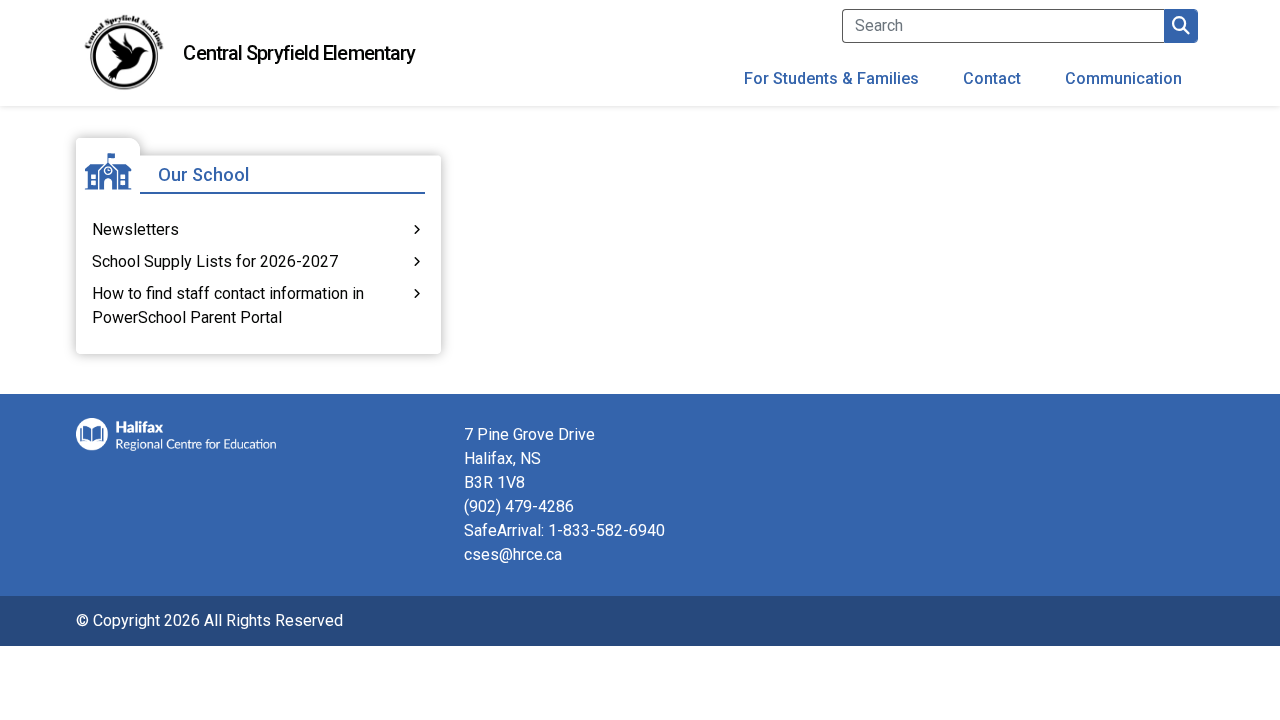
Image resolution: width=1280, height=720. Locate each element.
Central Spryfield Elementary (299, 53)
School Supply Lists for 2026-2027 (215, 261)
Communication (1123, 78)
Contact (992, 78)
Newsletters (135, 229)
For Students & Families (831, 78)
